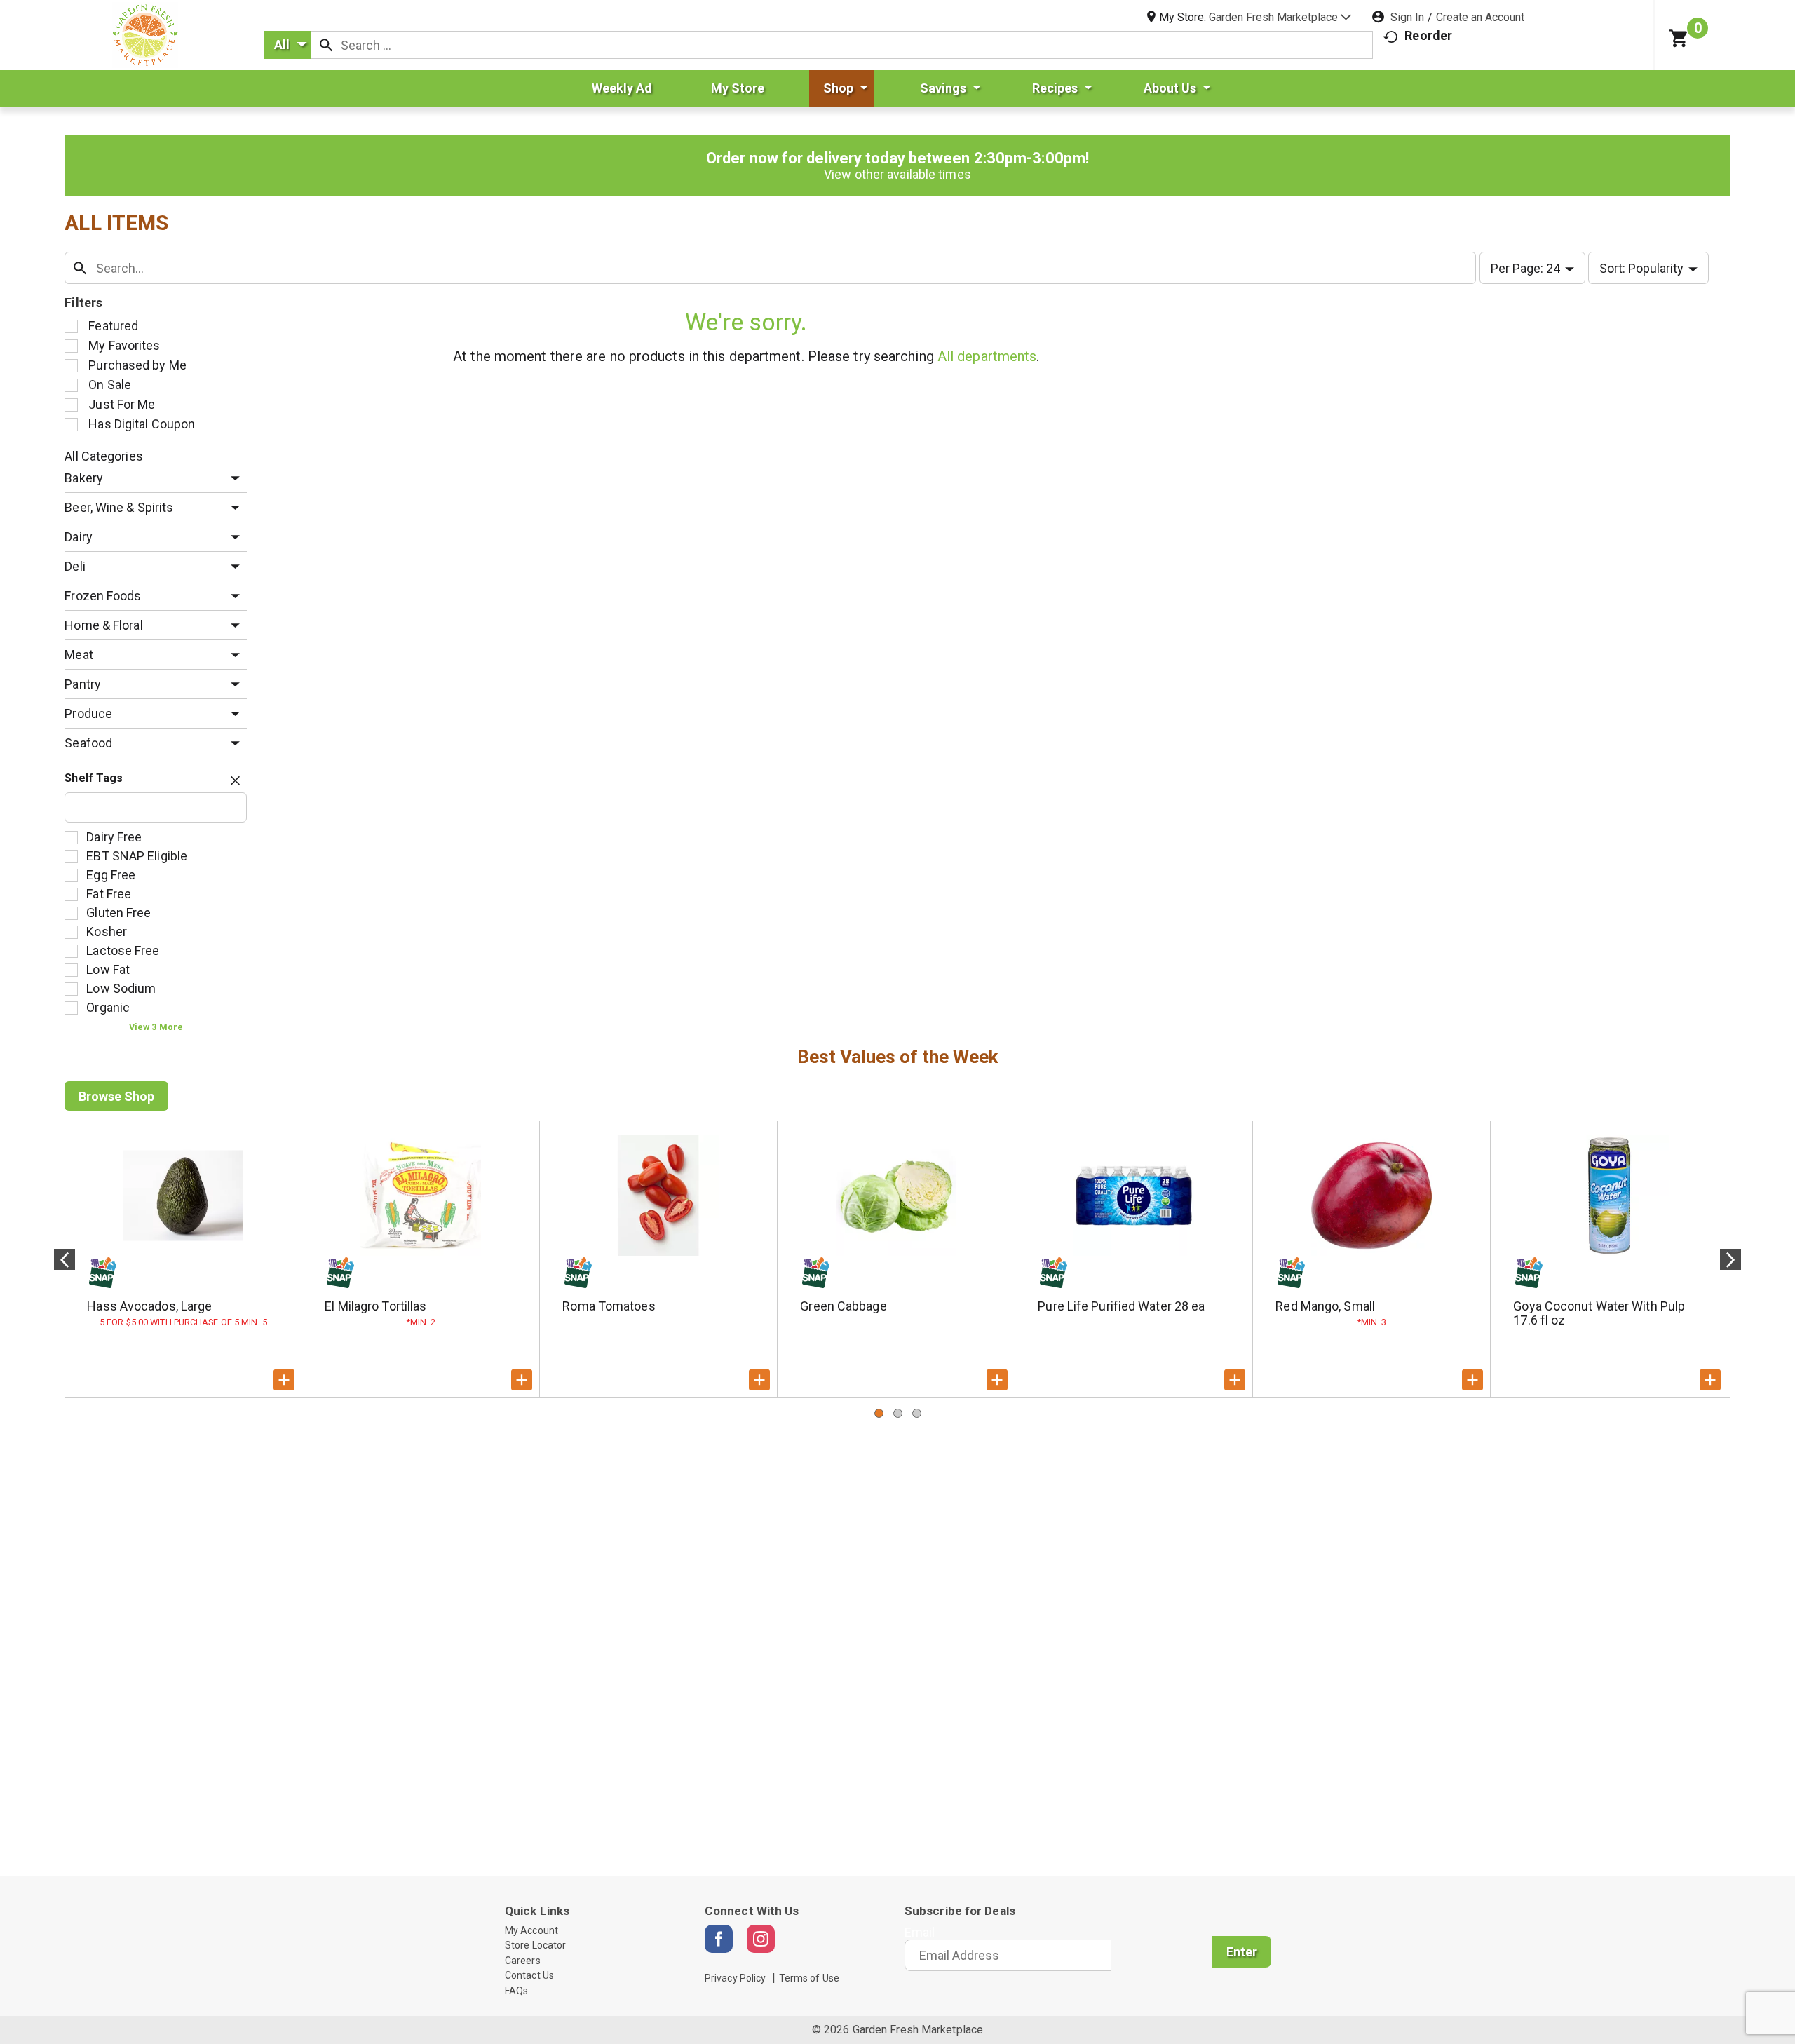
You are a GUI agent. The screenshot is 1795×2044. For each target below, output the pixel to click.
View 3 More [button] (156, 1027)
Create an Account (1480, 17)
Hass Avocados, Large (149, 1306)
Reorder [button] (1428, 35)
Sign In (1407, 17)
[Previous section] (65, 1259)
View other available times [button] (897, 174)
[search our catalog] (326, 45)
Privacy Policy (735, 1978)
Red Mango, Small (1325, 1306)
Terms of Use (809, 1978)
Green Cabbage (843, 1306)
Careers (523, 1961)
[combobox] (287, 45)
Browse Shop (116, 1096)
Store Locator (535, 1945)
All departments (987, 356)
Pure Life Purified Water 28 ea (1121, 1306)
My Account (531, 1930)
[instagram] (761, 1939)
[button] (1280, 17)
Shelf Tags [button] (94, 778)
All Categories (103, 456)
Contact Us (529, 1975)
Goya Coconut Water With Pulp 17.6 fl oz (1599, 1313)
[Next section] (1730, 1259)
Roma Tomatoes (609, 1306)
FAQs (516, 1991)
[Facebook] (719, 1939)
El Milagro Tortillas (375, 1306)
